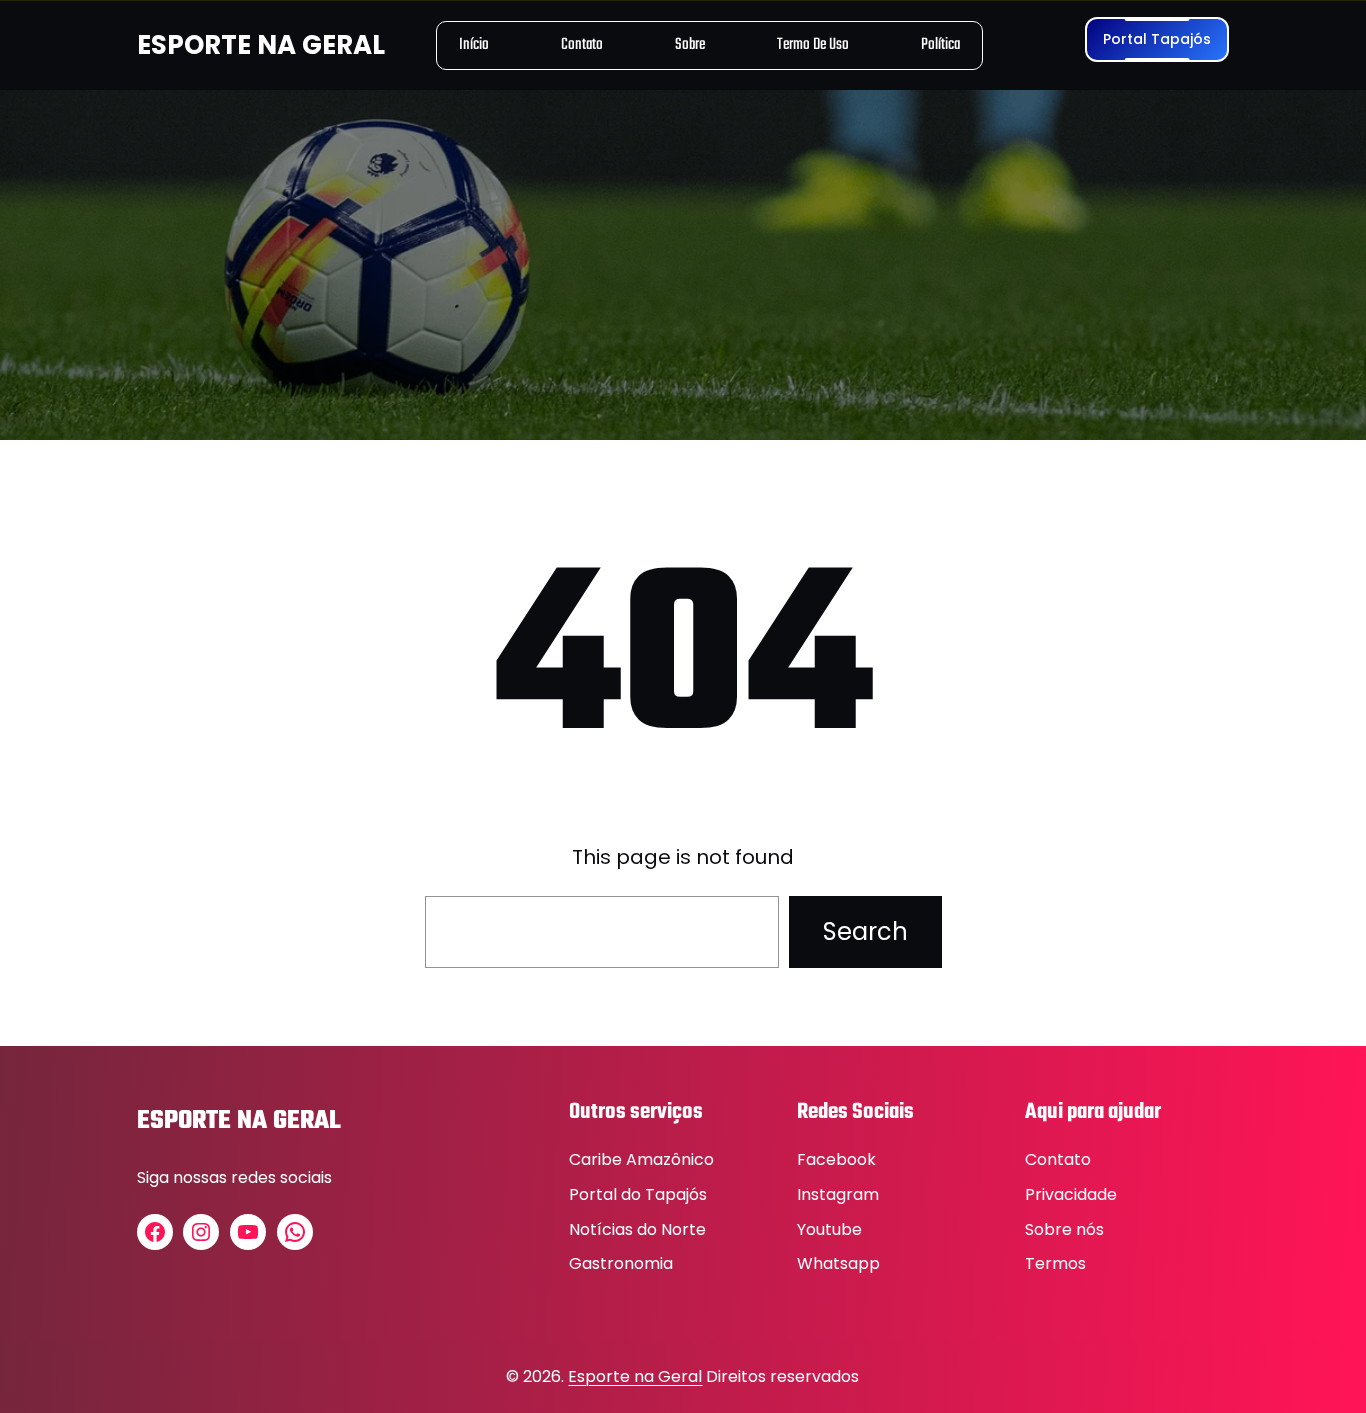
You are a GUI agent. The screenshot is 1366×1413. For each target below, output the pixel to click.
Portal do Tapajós (638, 1194)
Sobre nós (1064, 1229)
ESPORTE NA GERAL (261, 45)
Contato (1058, 1159)
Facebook (836, 1159)
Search (865, 931)
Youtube (829, 1229)
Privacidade (1071, 1194)
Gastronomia (621, 1263)
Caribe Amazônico (641, 1159)
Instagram (838, 1194)
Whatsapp (838, 1263)
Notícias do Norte (637, 1229)
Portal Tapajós (1157, 39)
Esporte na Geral (635, 1376)
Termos (1055, 1263)
